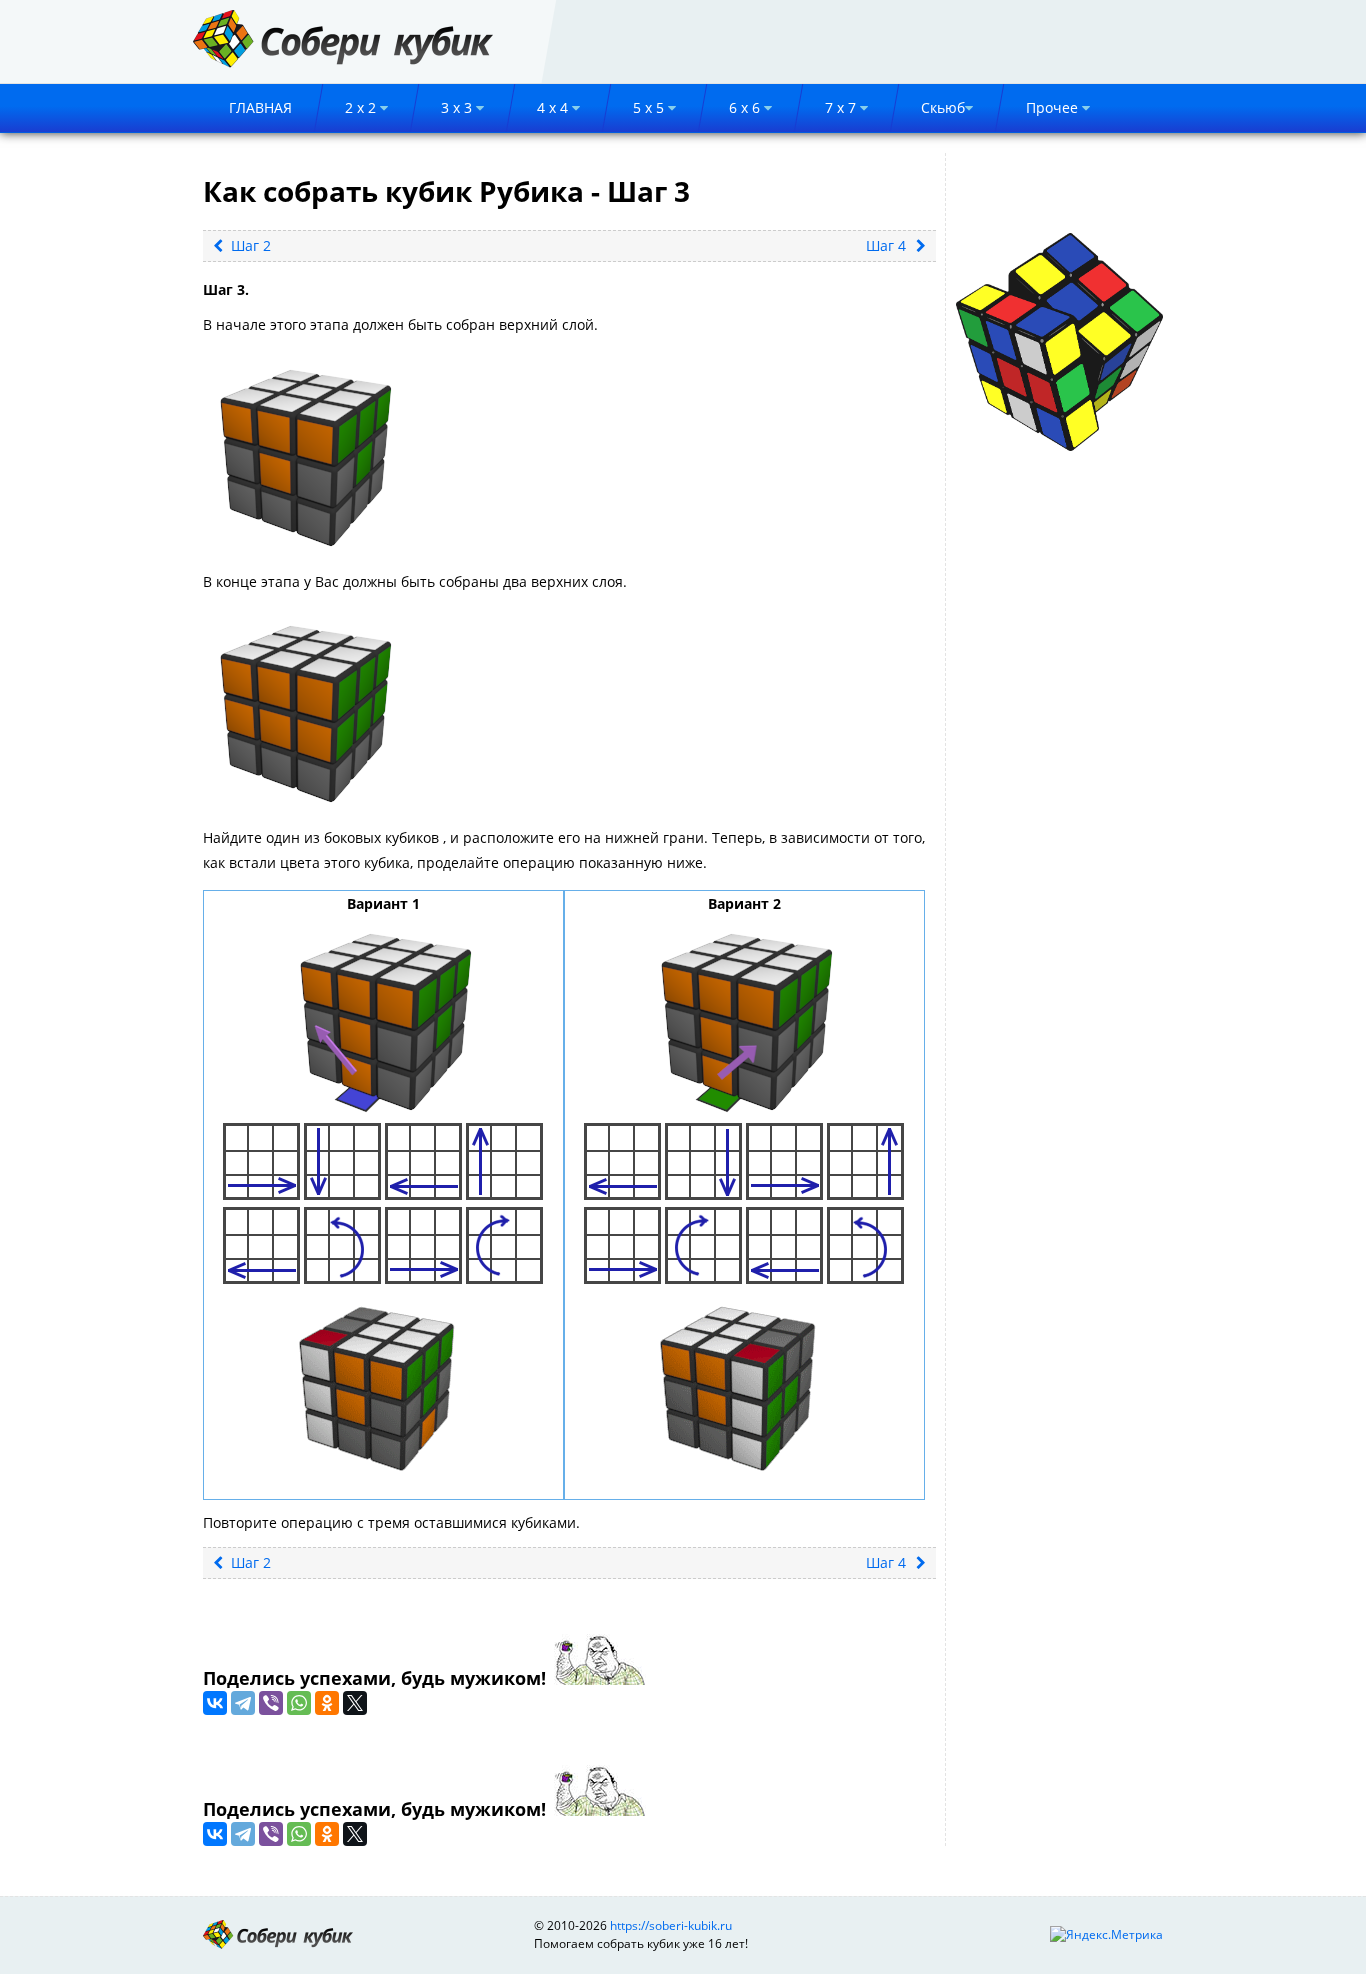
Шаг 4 (886, 245)
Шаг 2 (249, 245)
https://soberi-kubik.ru (671, 1925)
